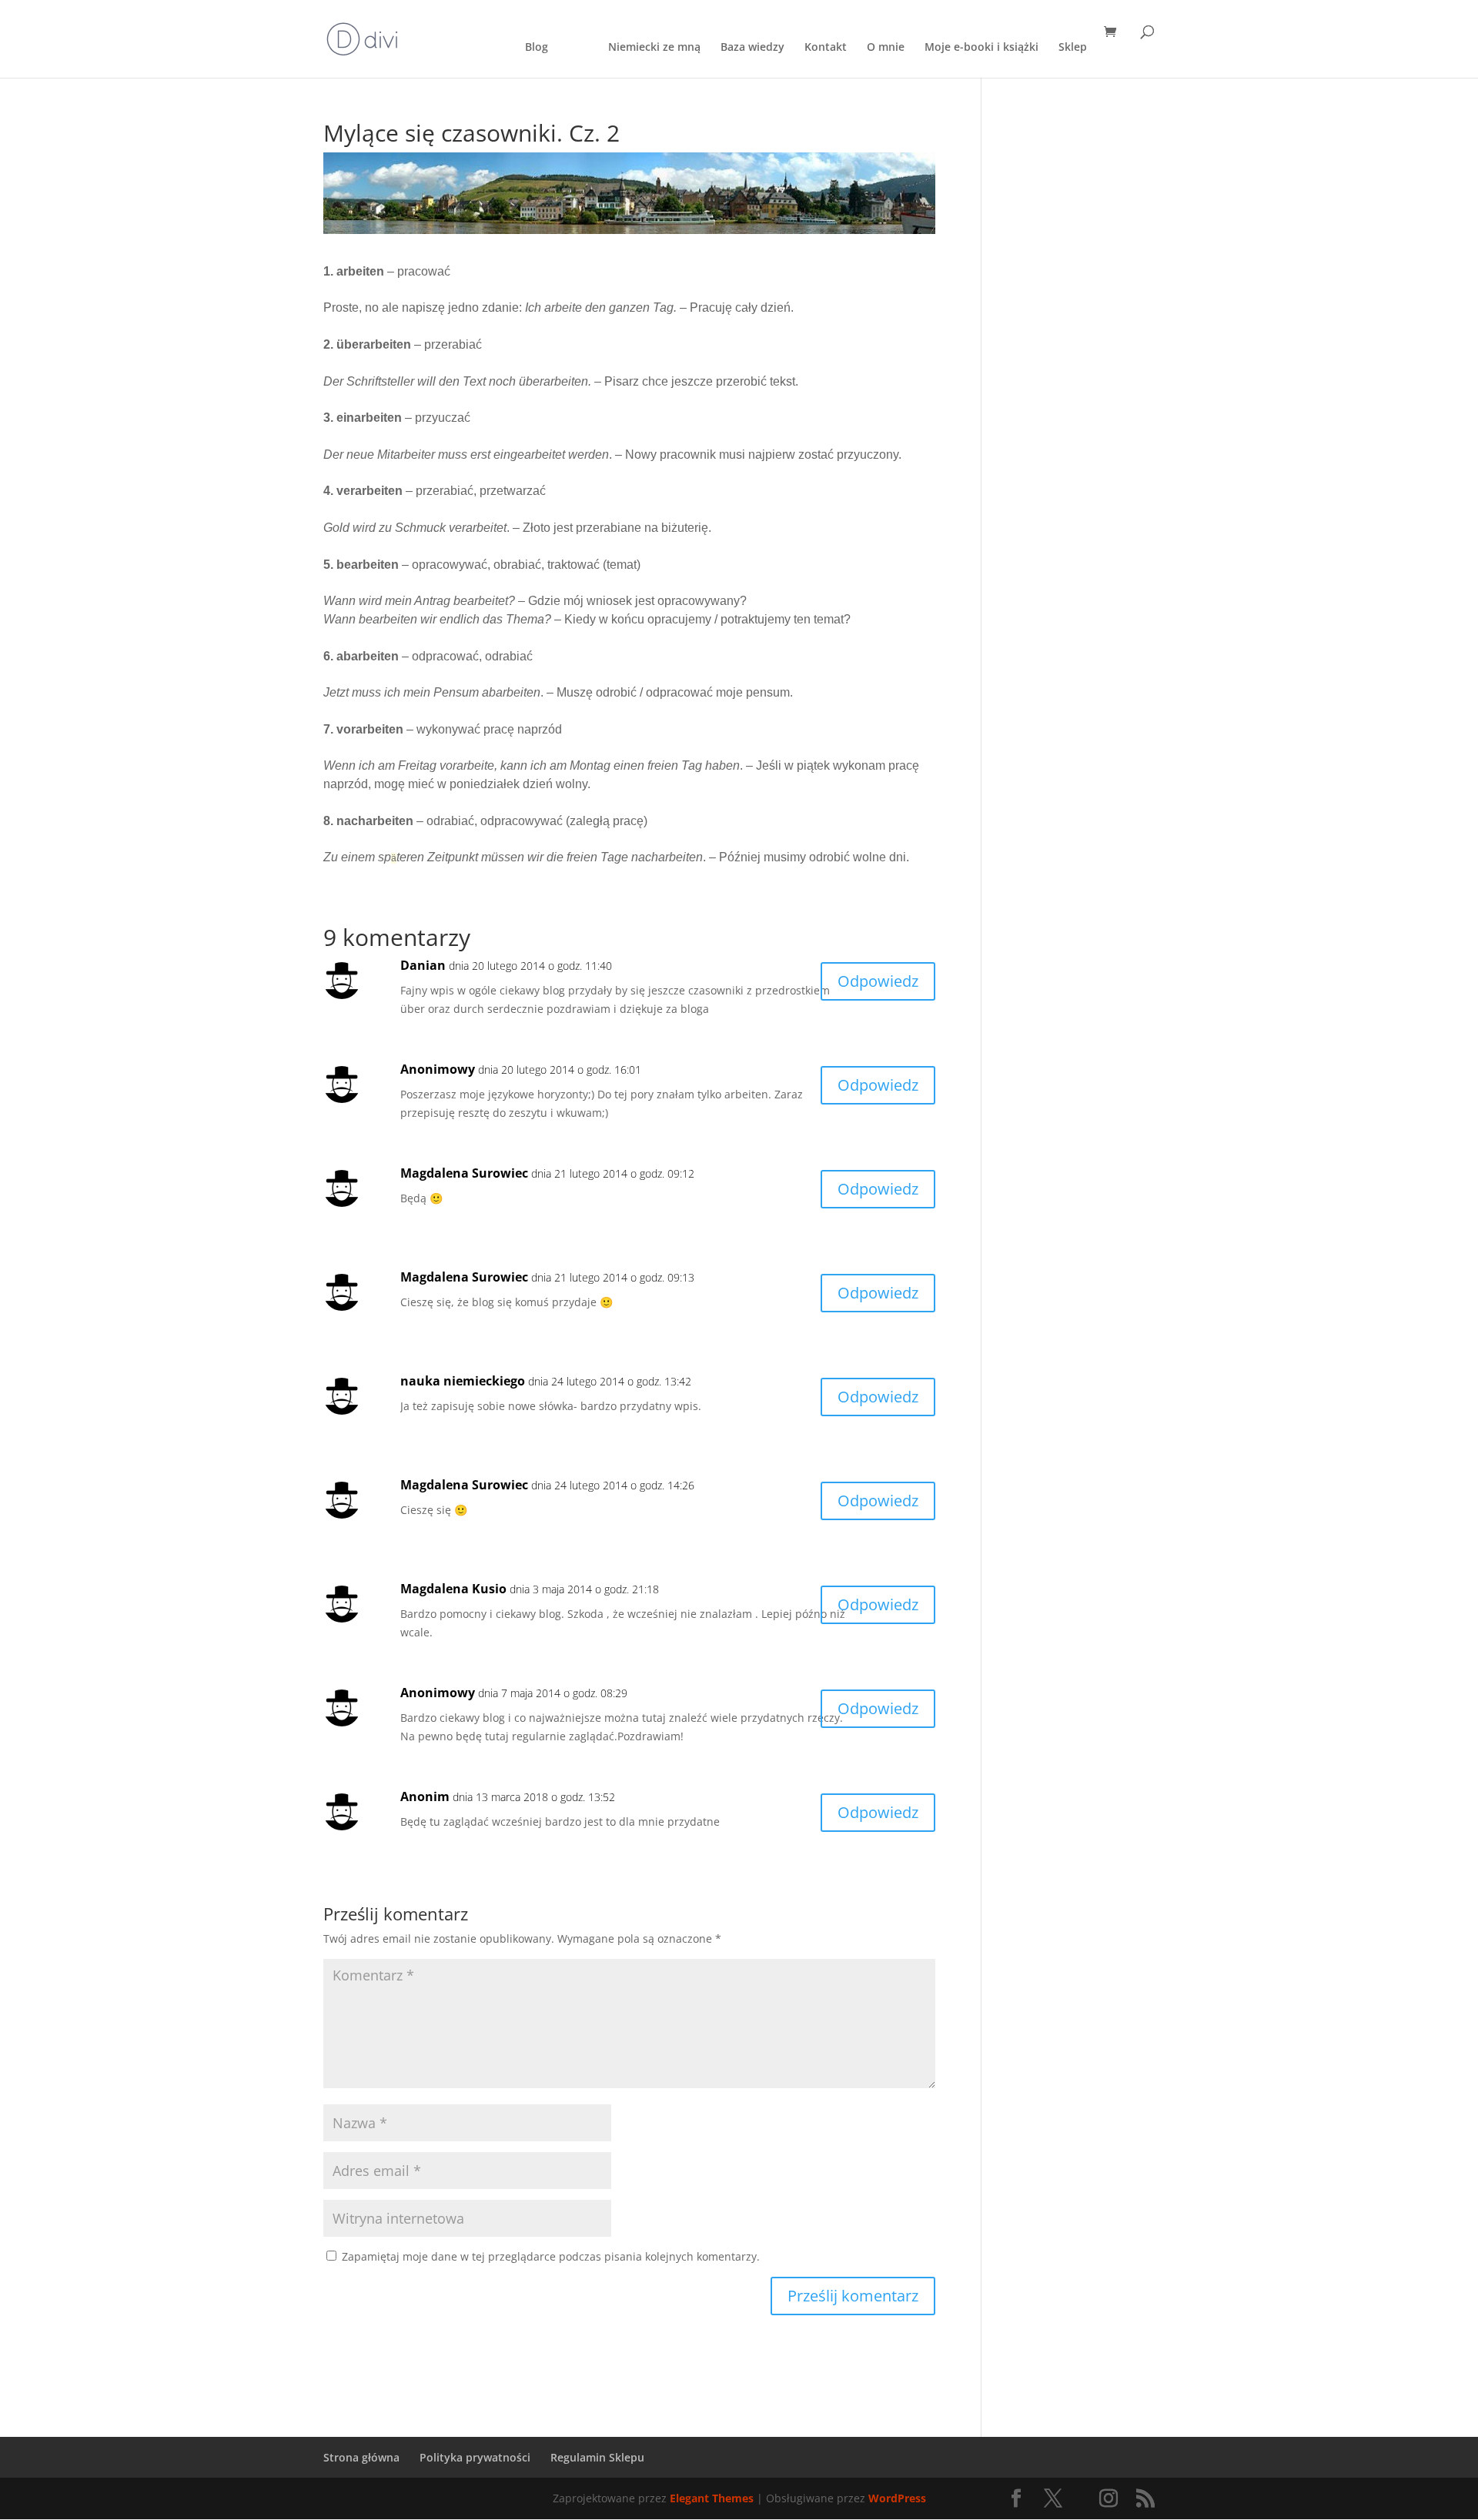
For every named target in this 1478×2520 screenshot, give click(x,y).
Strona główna (361, 2457)
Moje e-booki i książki (981, 48)
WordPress (897, 2498)
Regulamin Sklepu (597, 2457)
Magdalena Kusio (453, 1589)
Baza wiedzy (752, 48)
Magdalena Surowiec (464, 1173)
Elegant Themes (712, 2498)
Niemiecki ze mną (654, 48)
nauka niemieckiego (463, 1381)
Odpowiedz (878, 981)
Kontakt (826, 48)
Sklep (1073, 48)
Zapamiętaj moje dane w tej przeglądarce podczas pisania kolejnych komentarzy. (551, 2256)
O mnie (886, 48)
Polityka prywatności (475, 2457)
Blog (537, 48)
